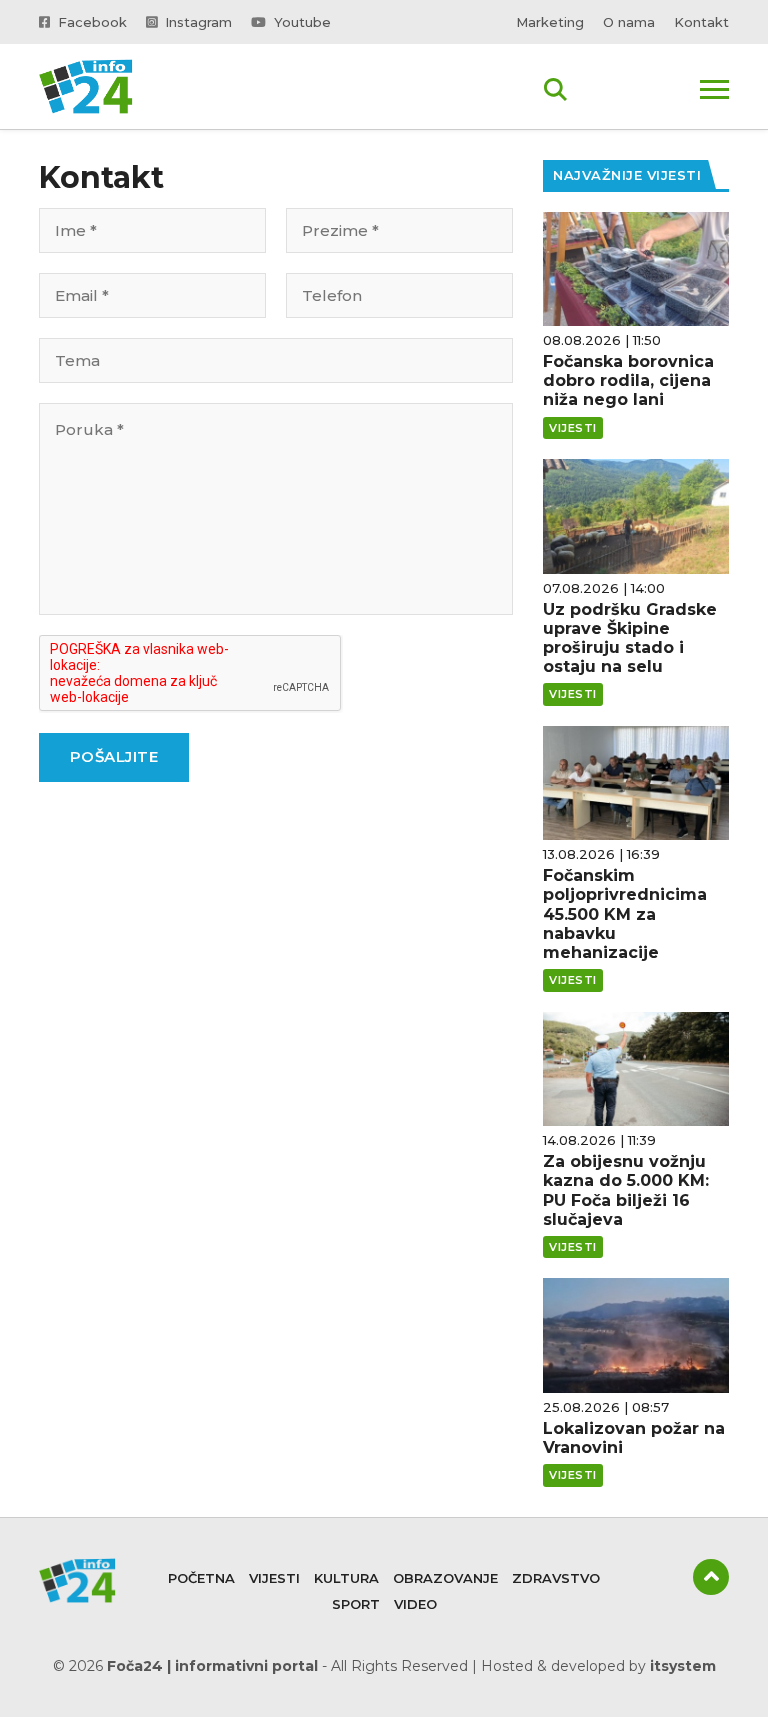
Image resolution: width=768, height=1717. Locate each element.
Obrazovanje (445, 1578)
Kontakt (701, 22)
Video (415, 1604)
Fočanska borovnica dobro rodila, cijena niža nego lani (628, 380)
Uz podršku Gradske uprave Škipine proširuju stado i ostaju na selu (630, 638)
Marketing (550, 22)
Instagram (196, 22)
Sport (356, 1604)
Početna (201, 1578)
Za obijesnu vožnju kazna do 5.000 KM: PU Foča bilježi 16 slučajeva (626, 1190)
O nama (629, 22)
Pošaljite (114, 756)
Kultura (346, 1578)
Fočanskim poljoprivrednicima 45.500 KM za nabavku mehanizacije (625, 914)
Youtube (300, 22)
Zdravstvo (556, 1578)
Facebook (90, 22)
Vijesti (274, 1578)
